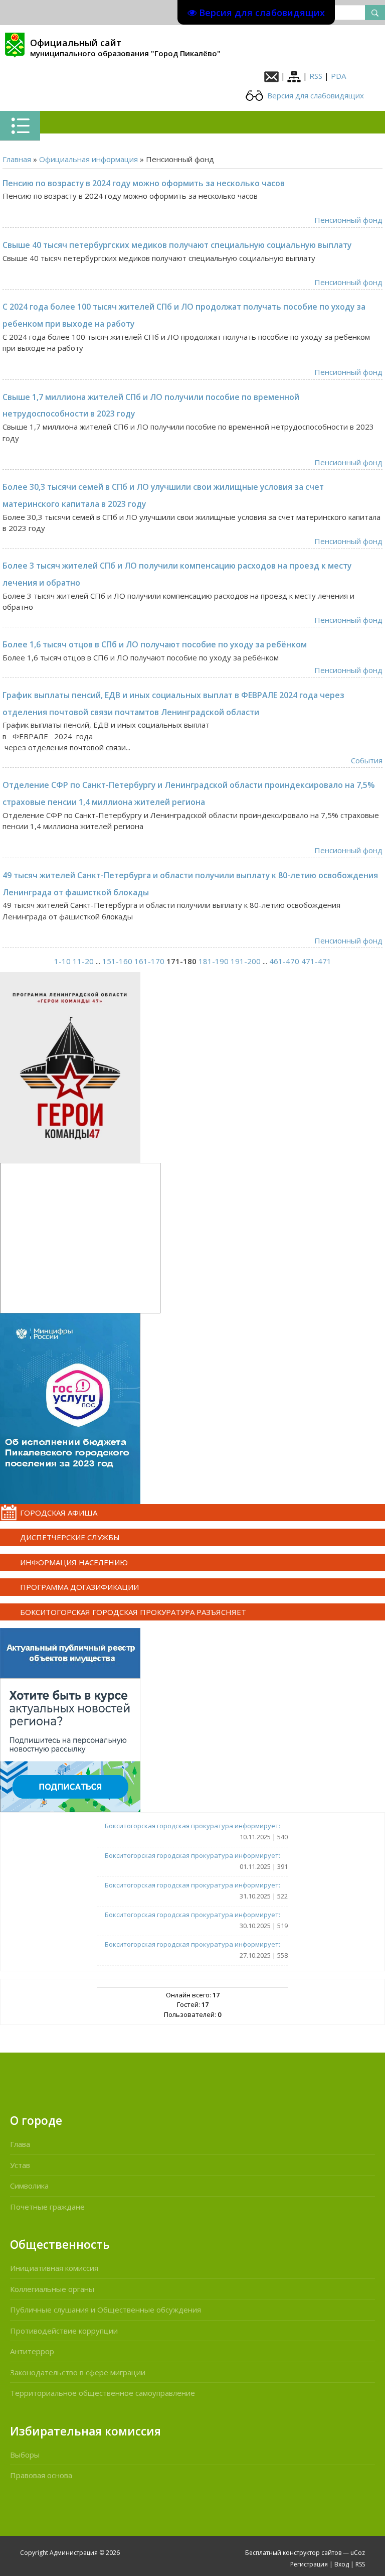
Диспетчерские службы (70, 1537)
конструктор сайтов (312, 2553)
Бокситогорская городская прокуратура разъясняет (133, 1612)
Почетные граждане (47, 2207)
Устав (20, 2165)
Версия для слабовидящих (315, 95)
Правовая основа (41, 2475)
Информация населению (74, 1562)
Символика (29, 2186)
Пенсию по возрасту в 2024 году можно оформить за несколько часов (144, 183)
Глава (20, 2144)
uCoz (358, 2553)
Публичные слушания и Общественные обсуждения (106, 2310)
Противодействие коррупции (64, 2331)
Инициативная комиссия (54, 2268)
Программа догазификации (79, 1587)
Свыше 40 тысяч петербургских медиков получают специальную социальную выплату (177, 245)
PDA (338, 76)
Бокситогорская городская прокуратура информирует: (192, 1826)
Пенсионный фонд (348, 220)
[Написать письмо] (271, 76)
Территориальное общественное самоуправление (103, 2393)
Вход (342, 2564)
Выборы (25, 2455)
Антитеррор (32, 2351)
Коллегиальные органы (52, 2289)
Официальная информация (88, 159)
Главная (17, 159)
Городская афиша (59, 1513)
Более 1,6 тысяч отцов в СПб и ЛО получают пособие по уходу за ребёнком (155, 644)
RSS (316, 76)
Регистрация (309, 2564)
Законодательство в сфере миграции (78, 2372)
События (367, 760)
